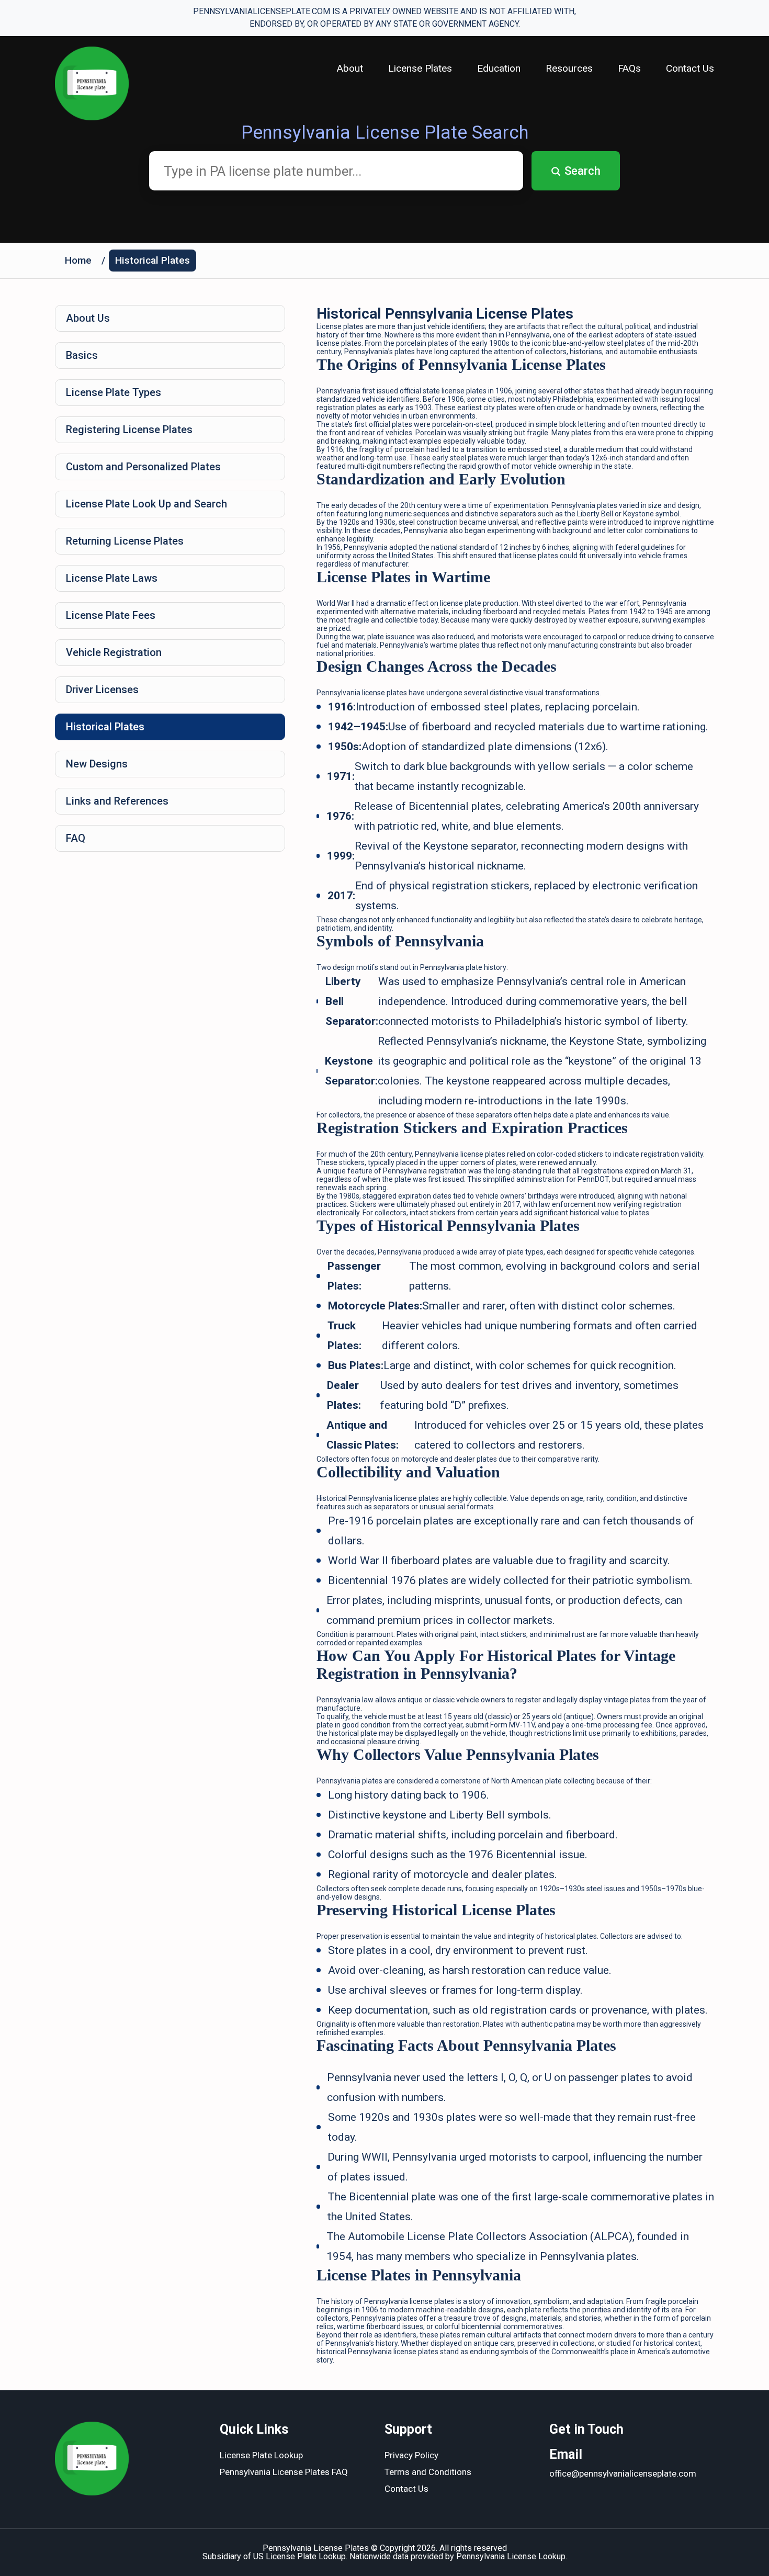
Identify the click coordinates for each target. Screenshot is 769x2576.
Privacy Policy (411, 2455)
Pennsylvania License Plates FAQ (284, 2472)
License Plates (420, 68)
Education (499, 68)
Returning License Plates (125, 541)
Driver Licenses (102, 690)
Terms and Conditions (428, 2472)
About (350, 68)
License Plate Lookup (261, 2455)
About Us (88, 318)
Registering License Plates (129, 430)
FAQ (76, 838)
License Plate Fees (111, 615)
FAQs (629, 68)
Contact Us (690, 68)
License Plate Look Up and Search (146, 504)
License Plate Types (114, 392)
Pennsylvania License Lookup (511, 2556)
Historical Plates (152, 260)
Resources (569, 68)
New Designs (97, 764)
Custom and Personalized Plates (143, 467)
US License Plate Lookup (299, 2556)
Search (583, 171)
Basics (82, 355)
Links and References (117, 801)
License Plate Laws (112, 578)
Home (78, 260)
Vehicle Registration (114, 652)
